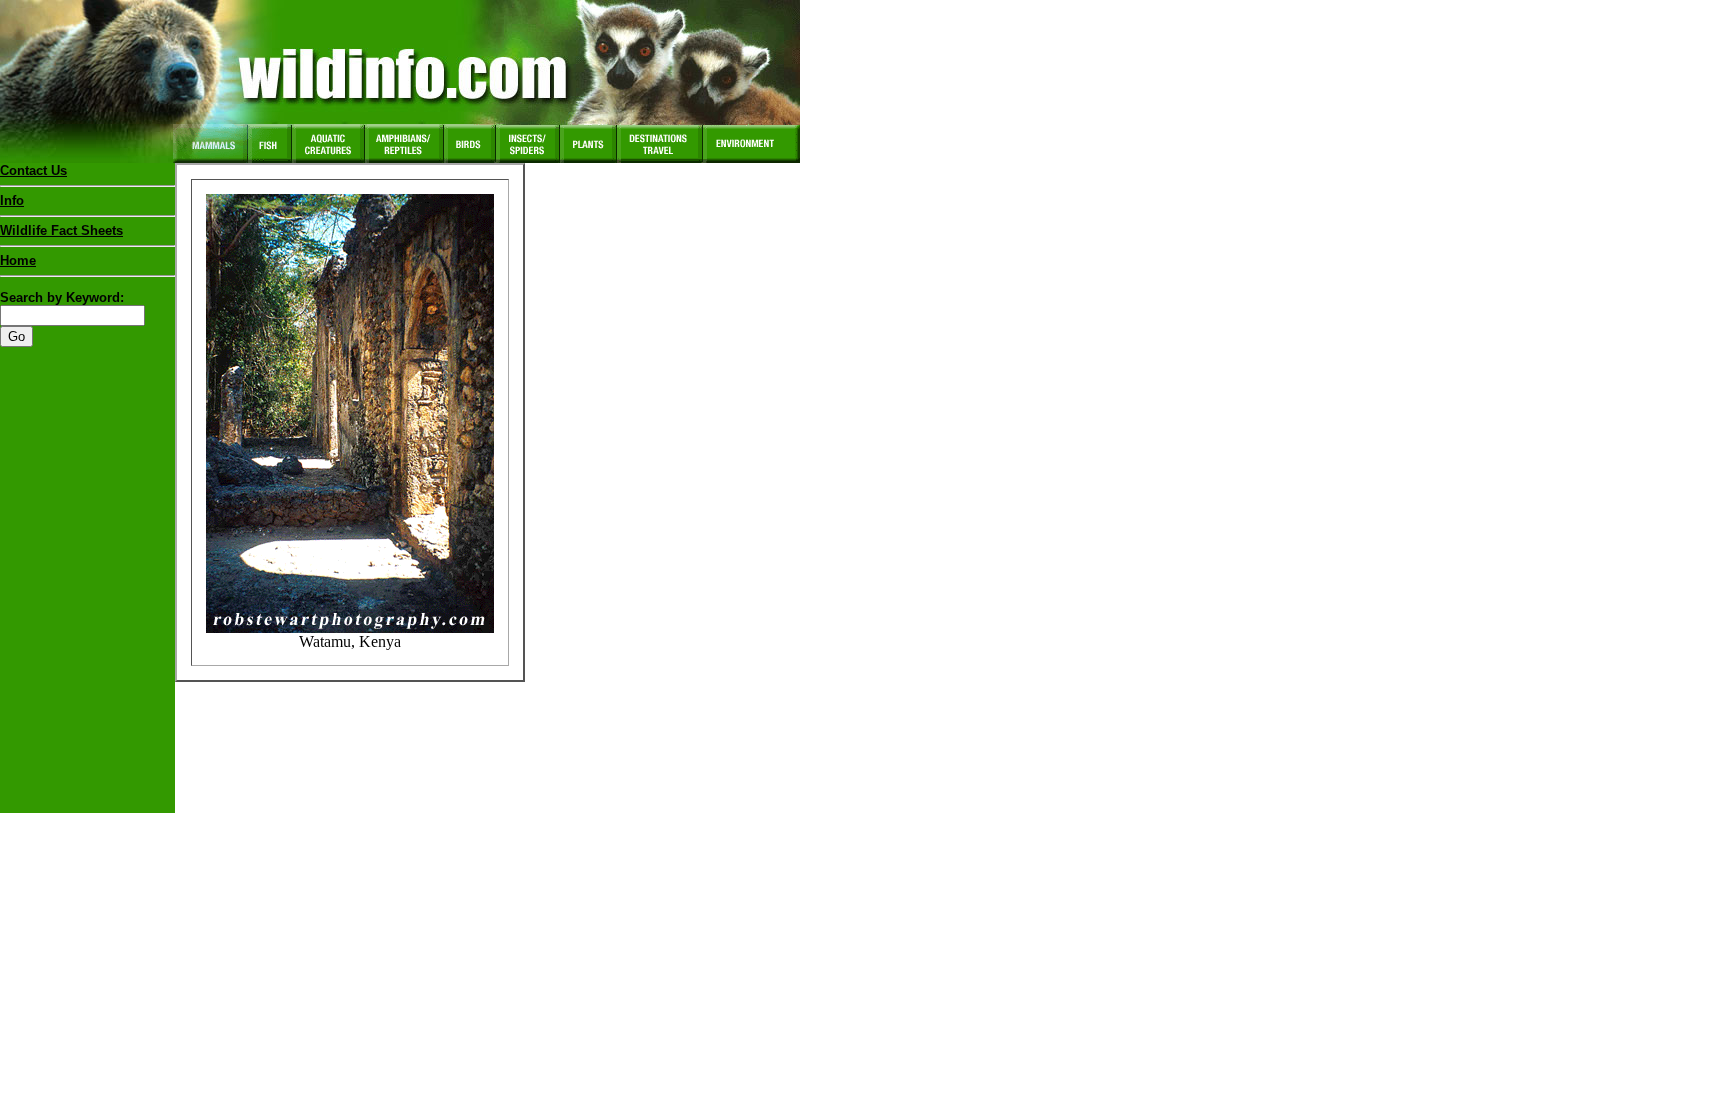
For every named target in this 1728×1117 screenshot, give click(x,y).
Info (12, 200)
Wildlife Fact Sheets (61, 230)
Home (18, 260)
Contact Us (33, 170)
